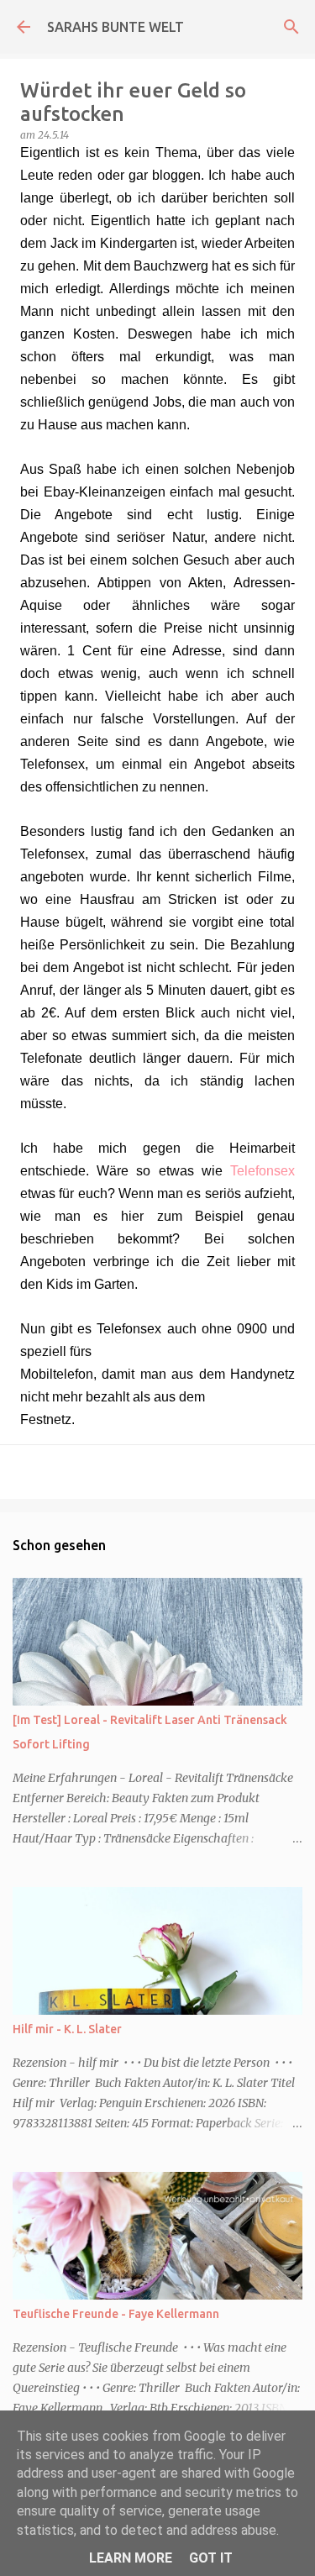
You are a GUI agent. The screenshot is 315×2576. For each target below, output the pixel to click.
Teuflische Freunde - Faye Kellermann (116, 2314)
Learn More (131, 2558)
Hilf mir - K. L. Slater (67, 2029)
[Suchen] (291, 27)
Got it (211, 2558)
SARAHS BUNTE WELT (115, 27)
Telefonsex (262, 1171)
